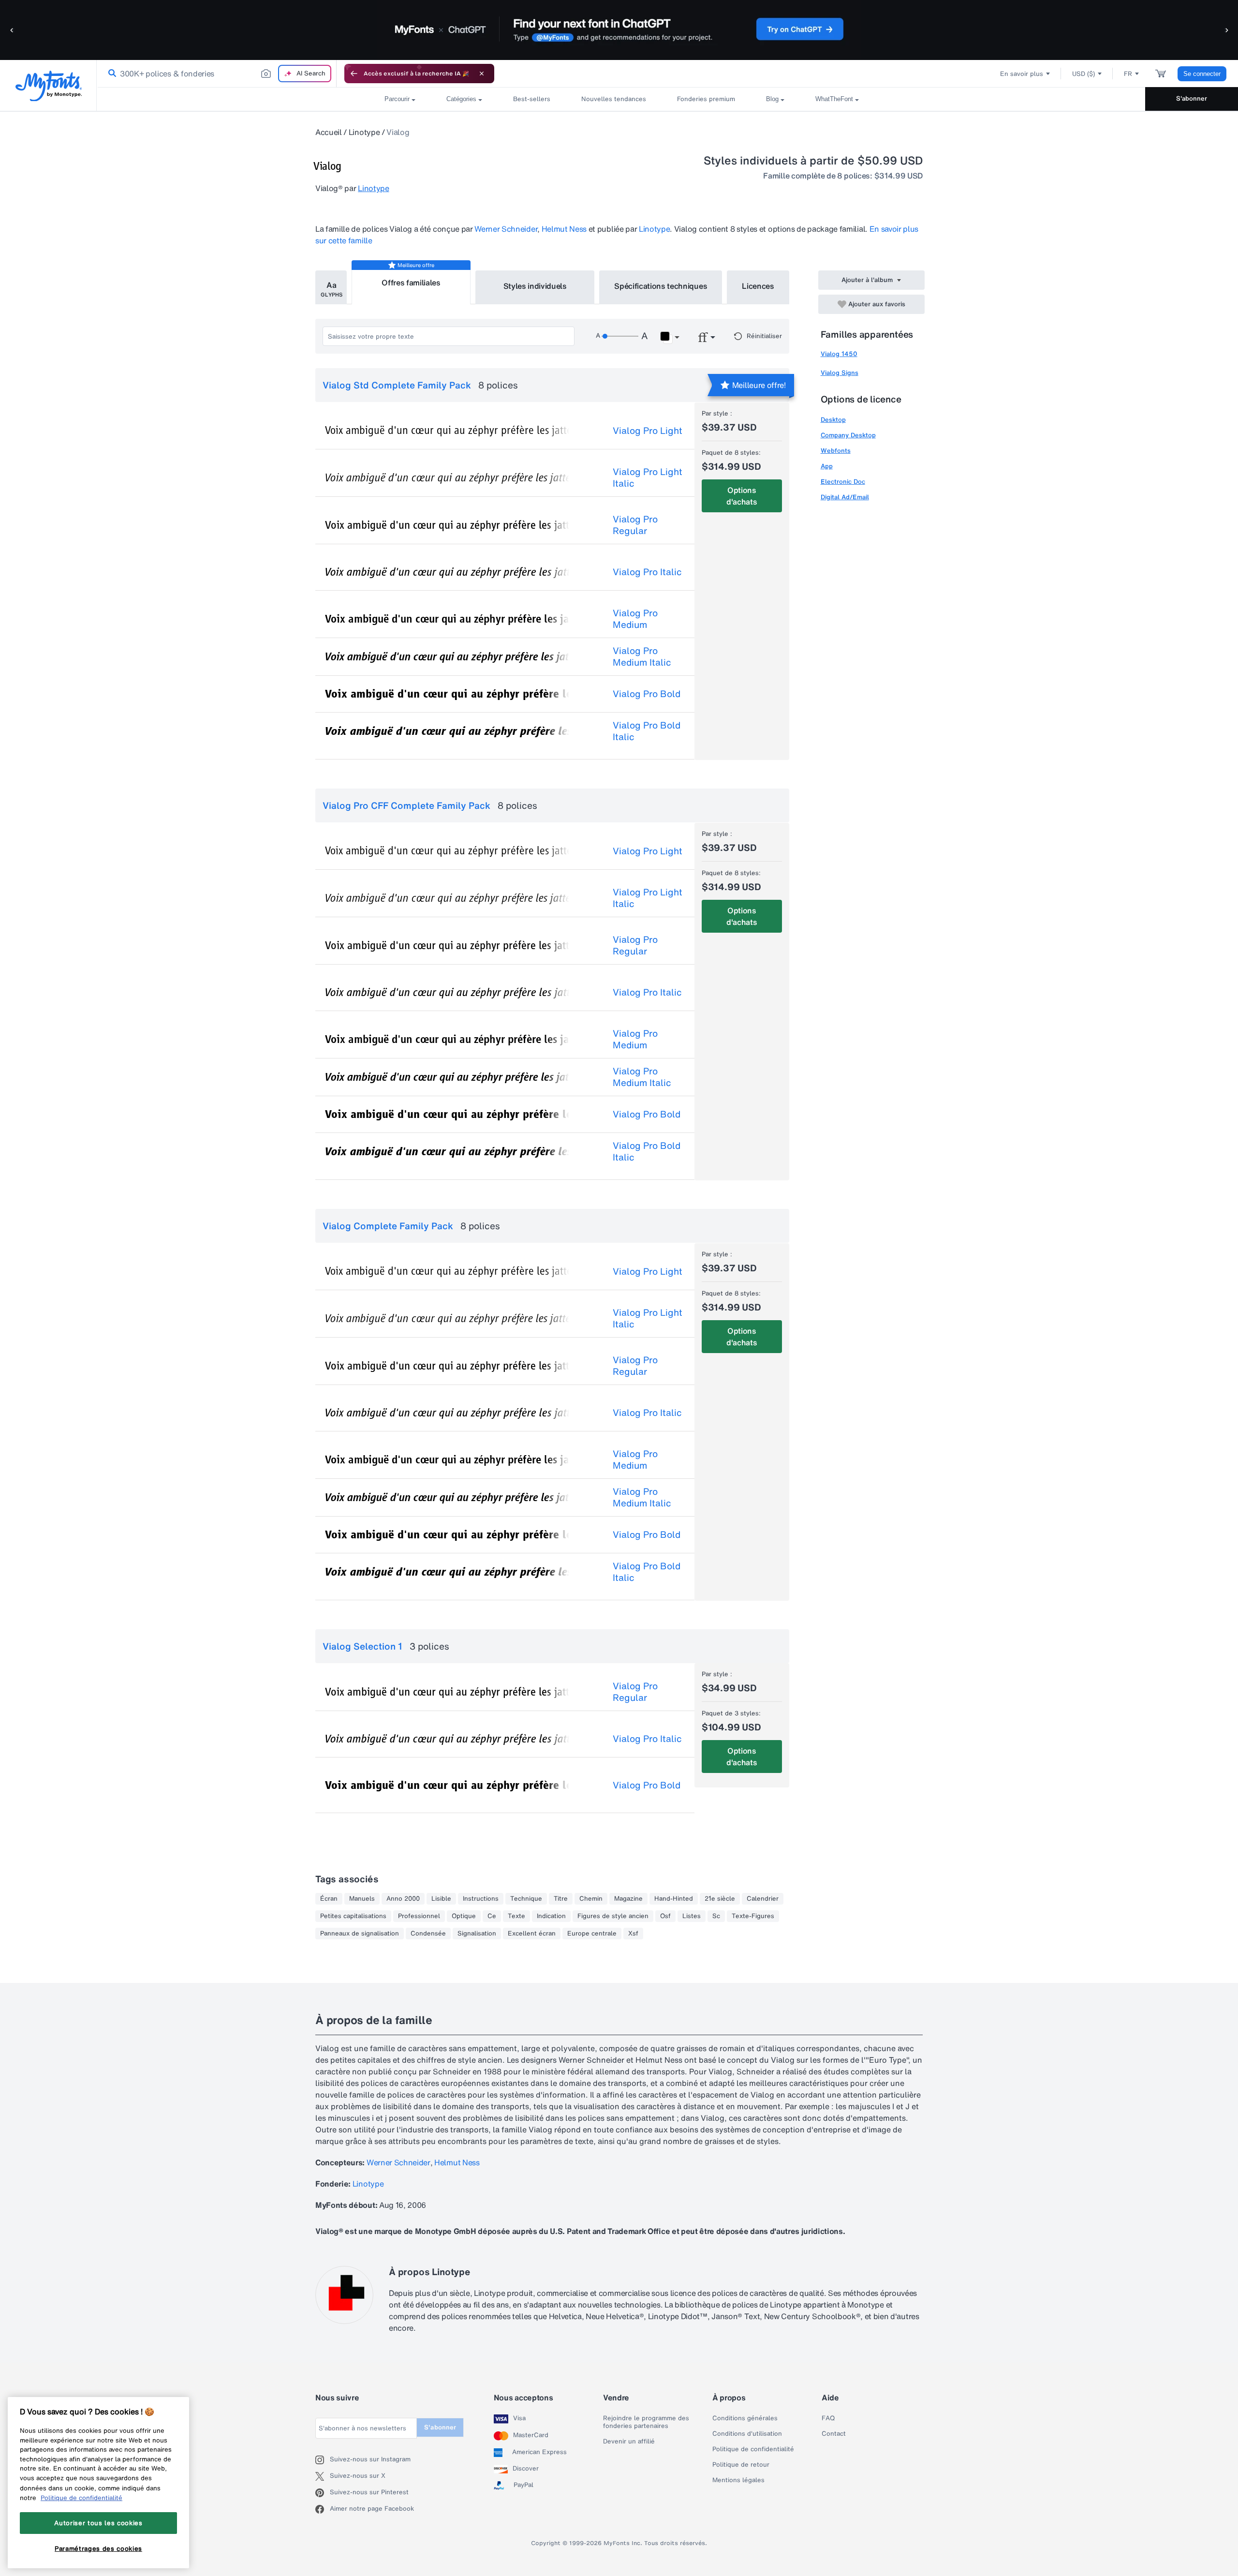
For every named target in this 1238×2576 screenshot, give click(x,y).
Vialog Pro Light (648, 431)
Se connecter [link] (1202, 74)
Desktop (833, 420)
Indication (551, 1916)
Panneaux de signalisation (360, 1934)
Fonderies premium (706, 99)
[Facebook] (323, 2509)
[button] (12, 30)
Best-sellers (532, 99)
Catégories (461, 99)
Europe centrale (592, 1934)
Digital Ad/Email (845, 497)
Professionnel (419, 1916)
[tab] (331, 287)
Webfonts (836, 451)
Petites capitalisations (353, 1916)
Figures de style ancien (613, 1916)
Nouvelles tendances (614, 99)
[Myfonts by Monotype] (49, 86)
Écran (329, 1899)
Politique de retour (741, 2465)
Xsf (633, 1934)
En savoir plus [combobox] (1022, 74)
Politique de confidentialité (753, 2449)
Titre (561, 1899)
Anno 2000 (403, 1899)
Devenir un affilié (629, 2442)
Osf (665, 1916)
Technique (526, 1899)
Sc (716, 1916)
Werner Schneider (506, 229)
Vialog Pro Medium (635, 619)
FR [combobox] (1128, 74)
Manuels (362, 1899)
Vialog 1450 (839, 354)
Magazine (628, 1899)
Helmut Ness (564, 229)
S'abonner (1192, 98)
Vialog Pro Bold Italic (647, 731)
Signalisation (477, 1934)
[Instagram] (323, 2460)
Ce (492, 1916)
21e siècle (720, 1899)
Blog (772, 99)
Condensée (428, 1934)
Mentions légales (738, 2480)
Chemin (591, 1899)
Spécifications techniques (661, 286)
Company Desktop (848, 435)
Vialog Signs (840, 373)
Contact (834, 2434)
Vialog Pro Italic (647, 572)
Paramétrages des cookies (98, 2548)
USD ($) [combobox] (1083, 74)
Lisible (441, 1899)
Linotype (364, 132)
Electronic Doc (843, 482)
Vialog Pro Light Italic (648, 477)
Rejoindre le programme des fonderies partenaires (646, 2422)
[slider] (620, 336)
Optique (464, 1916)
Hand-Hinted (674, 1899)
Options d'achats (742, 496)
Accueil (329, 132)
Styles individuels (535, 286)
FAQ (828, 2418)
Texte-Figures (753, 1916)
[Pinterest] (323, 2493)
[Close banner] (482, 74)
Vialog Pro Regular (635, 525)
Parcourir (397, 99)
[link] (110, 74)
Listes (692, 1916)
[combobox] (217, 74)
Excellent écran (532, 1934)
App (827, 466)
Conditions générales (745, 2418)
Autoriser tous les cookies (98, 2523)
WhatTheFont (834, 99)
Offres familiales (411, 283)
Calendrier (763, 1899)
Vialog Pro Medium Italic (642, 656)
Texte (516, 1916)
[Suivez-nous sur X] (323, 2476)
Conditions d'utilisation (747, 2434)
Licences (758, 286)
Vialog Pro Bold (647, 694)
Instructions (481, 1899)
